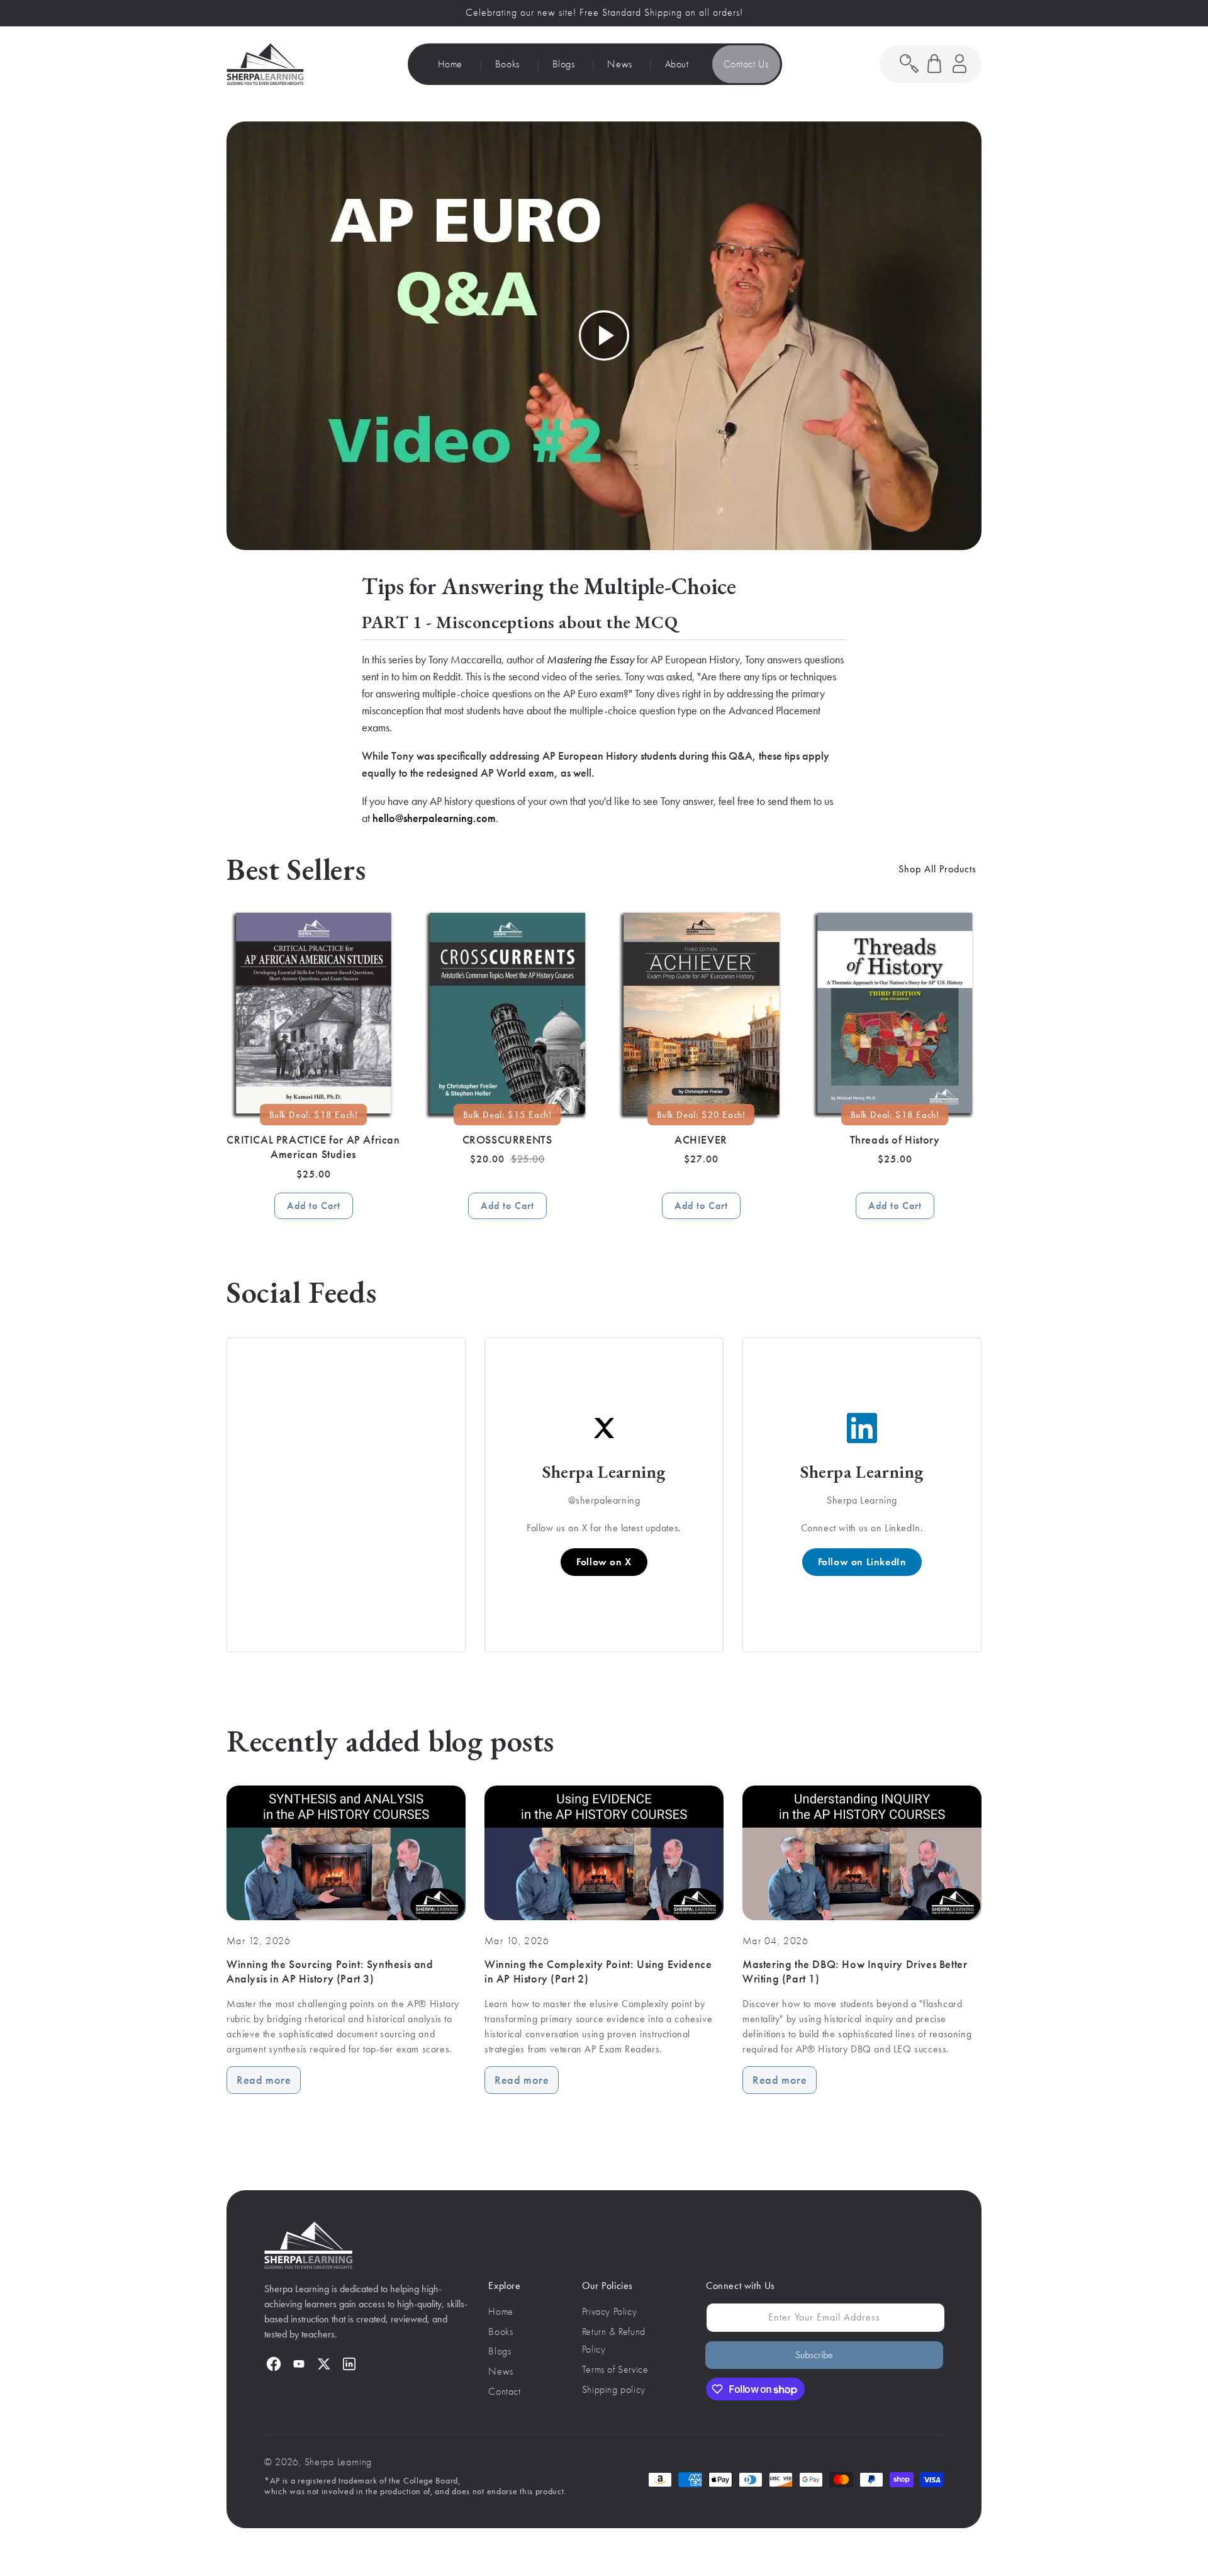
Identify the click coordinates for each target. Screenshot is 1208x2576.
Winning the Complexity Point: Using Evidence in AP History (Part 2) (598, 1971)
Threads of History (895, 1140)
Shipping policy (614, 2390)
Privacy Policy (609, 2312)
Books (501, 2332)
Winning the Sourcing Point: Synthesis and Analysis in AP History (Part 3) (330, 1971)
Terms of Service (615, 2370)
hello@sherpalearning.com (434, 818)
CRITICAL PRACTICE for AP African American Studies (313, 1147)
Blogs (500, 2351)
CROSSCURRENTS (507, 1140)
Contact (504, 2392)
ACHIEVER (701, 1140)
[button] (934, 64)
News (501, 2371)
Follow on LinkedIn (862, 1562)
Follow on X (604, 1562)
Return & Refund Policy (614, 2341)
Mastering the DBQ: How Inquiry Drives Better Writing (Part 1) (855, 1971)
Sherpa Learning (338, 2462)
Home (501, 2312)
